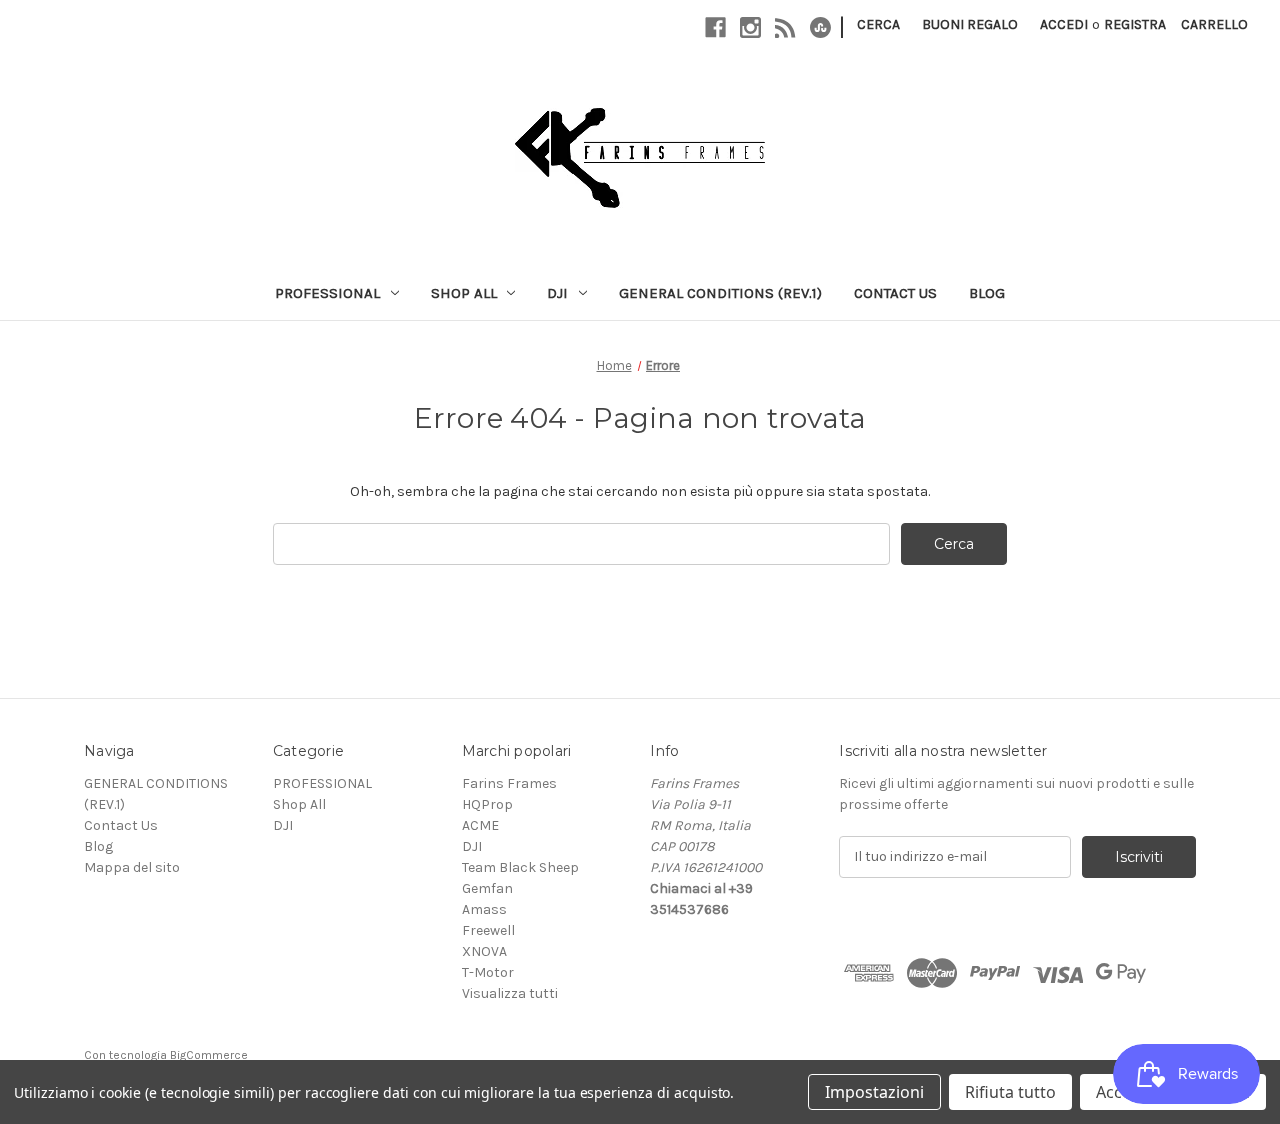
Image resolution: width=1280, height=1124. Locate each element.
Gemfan (487, 888)
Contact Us (895, 293)
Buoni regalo (970, 24)
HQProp (487, 804)
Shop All (464, 293)
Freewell (488, 930)
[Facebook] (715, 27)
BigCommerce (209, 1055)
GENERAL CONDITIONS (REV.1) (720, 293)
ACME (480, 825)
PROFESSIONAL (327, 293)
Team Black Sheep (520, 867)
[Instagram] (750, 27)
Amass (484, 909)
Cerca (878, 24)
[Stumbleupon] (820, 27)
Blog (987, 293)
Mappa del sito (132, 867)
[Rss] (785, 27)
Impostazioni (874, 1092)
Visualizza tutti (510, 993)
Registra (1135, 24)
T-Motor (488, 972)
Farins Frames (509, 783)
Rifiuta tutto (1010, 1092)
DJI (557, 293)
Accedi (1064, 24)
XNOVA (484, 951)
